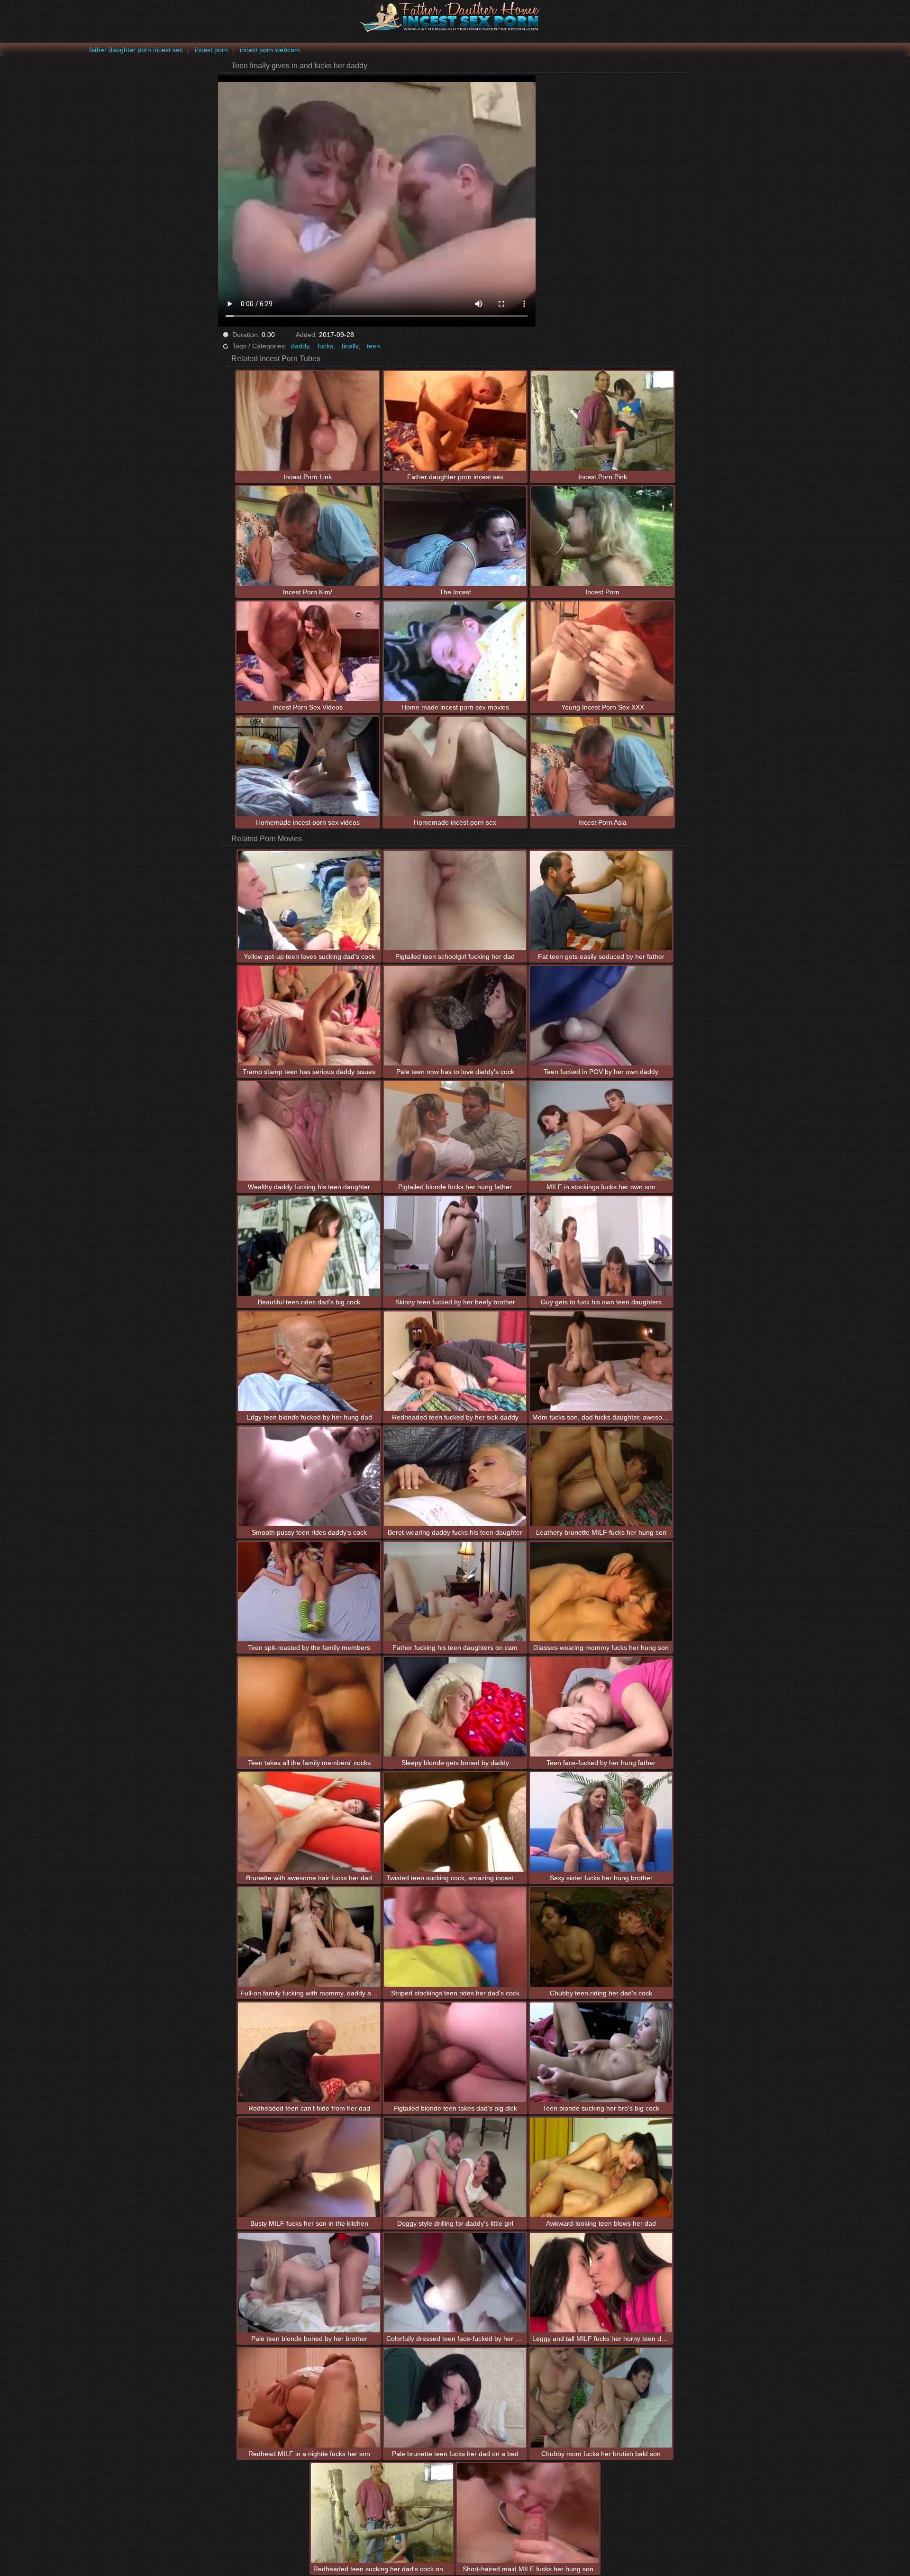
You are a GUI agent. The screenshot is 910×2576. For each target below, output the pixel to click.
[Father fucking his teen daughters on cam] (455, 1592)
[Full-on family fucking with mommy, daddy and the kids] (309, 1937)
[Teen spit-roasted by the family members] (309, 1592)
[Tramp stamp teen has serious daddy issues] (309, 1016)
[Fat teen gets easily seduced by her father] (601, 901)
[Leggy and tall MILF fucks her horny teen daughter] (601, 2283)
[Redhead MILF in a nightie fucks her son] (309, 2398)
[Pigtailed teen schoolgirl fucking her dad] (455, 901)
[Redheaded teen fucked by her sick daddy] (455, 1361)
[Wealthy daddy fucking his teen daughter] (309, 1131)
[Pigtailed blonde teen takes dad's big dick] (455, 2052)
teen (373, 346)
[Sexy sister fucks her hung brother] (601, 1822)
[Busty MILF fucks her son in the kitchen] (309, 2167)
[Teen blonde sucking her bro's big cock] (601, 2052)
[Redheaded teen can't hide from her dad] (309, 2052)
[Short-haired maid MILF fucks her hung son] (528, 2513)
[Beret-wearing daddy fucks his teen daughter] (455, 1476)
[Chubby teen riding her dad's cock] (601, 1937)
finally (350, 346)
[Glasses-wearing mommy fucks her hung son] (601, 1592)
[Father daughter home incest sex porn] (455, 17)
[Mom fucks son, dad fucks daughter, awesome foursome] (601, 1361)
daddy (300, 346)
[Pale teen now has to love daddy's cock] (455, 1016)
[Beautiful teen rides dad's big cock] (309, 1246)
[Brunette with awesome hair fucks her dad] (309, 1822)
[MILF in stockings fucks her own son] (601, 1131)
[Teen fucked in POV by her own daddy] (601, 1016)
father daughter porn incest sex (136, 50)
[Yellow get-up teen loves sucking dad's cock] (309, 901)
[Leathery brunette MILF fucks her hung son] (601, 1476)
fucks (325, 346)
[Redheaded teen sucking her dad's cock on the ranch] (382, 2513)
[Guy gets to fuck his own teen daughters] (601, 1246)
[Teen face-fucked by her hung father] (601, 1707)
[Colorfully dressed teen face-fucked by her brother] (455, 2283)
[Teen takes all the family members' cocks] (309, 1707)
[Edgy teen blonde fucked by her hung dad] (309, 1361)
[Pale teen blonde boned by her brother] (309, 2283)
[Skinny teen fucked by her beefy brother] (455, 1246)
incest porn (211, 50)
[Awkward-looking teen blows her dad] (601, 2167)
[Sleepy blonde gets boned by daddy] (455, 1707)
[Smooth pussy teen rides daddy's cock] (309, 1476)
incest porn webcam (270, 50)
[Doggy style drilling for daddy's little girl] (455, 2167)
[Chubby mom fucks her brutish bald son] (601, 2398)
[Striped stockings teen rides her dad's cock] (455, 1937)
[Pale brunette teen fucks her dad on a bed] (455, 2398)
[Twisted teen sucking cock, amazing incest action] (455, 1822)
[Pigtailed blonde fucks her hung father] (455, 1131)
